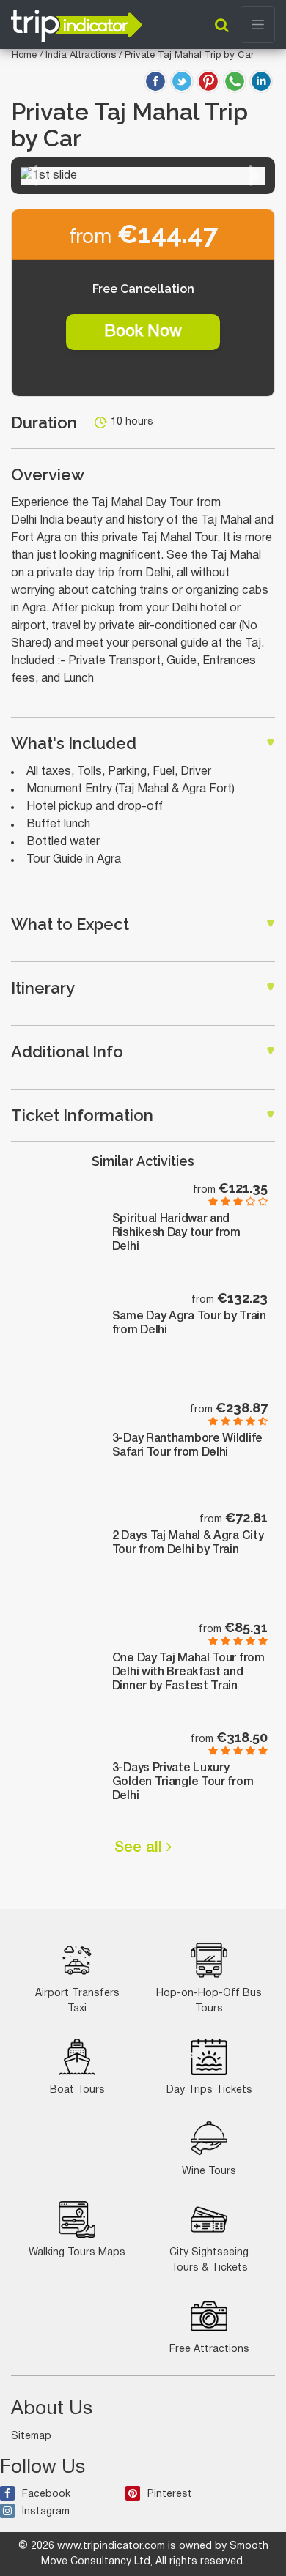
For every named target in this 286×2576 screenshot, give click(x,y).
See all (140, 1848)
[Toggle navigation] (258, 25)
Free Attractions (209, 2349)
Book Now (143, 332)
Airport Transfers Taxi (77, 2001)
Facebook (46, 2494)
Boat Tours (77, 2090)
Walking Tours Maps (77, 2253)
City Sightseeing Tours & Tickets (209, 2260)
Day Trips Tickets (209, 2090)
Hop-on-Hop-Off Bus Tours (209, 2001)
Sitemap (31, 2437)
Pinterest (170, 2494)
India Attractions (82, 56)
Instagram (46, 2512)
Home (24, 56)
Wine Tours (209, 2171)
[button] (31, 176)
